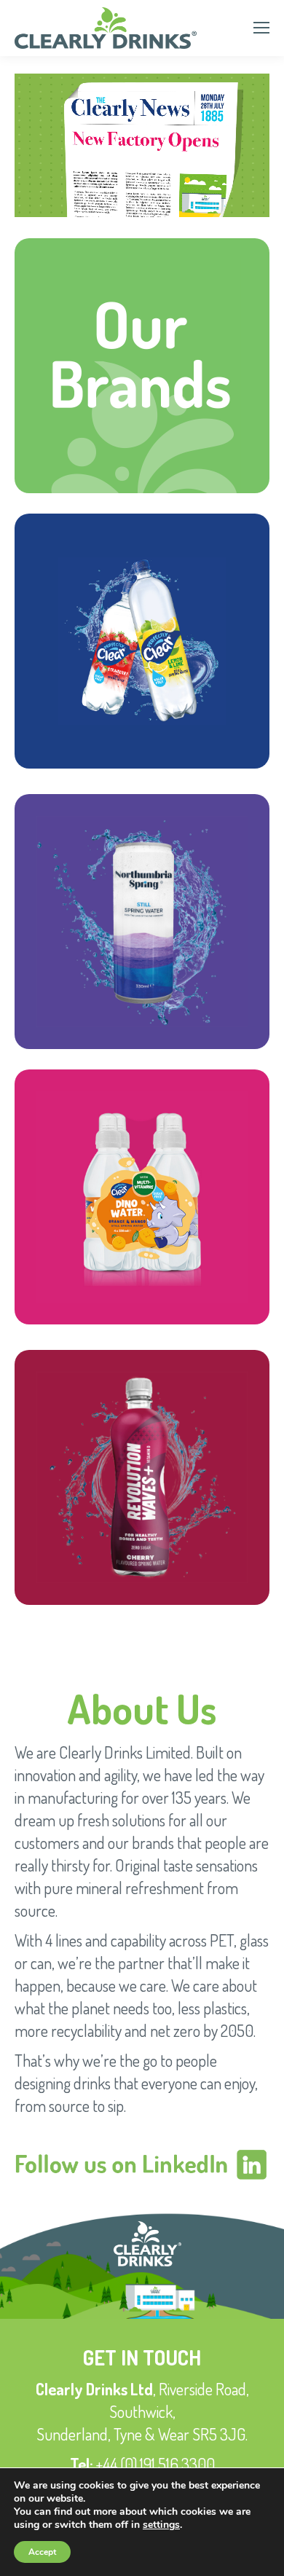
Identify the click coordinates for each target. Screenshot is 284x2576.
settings (161, 2525)
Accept (42, 2552)
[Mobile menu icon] (261, 28)
